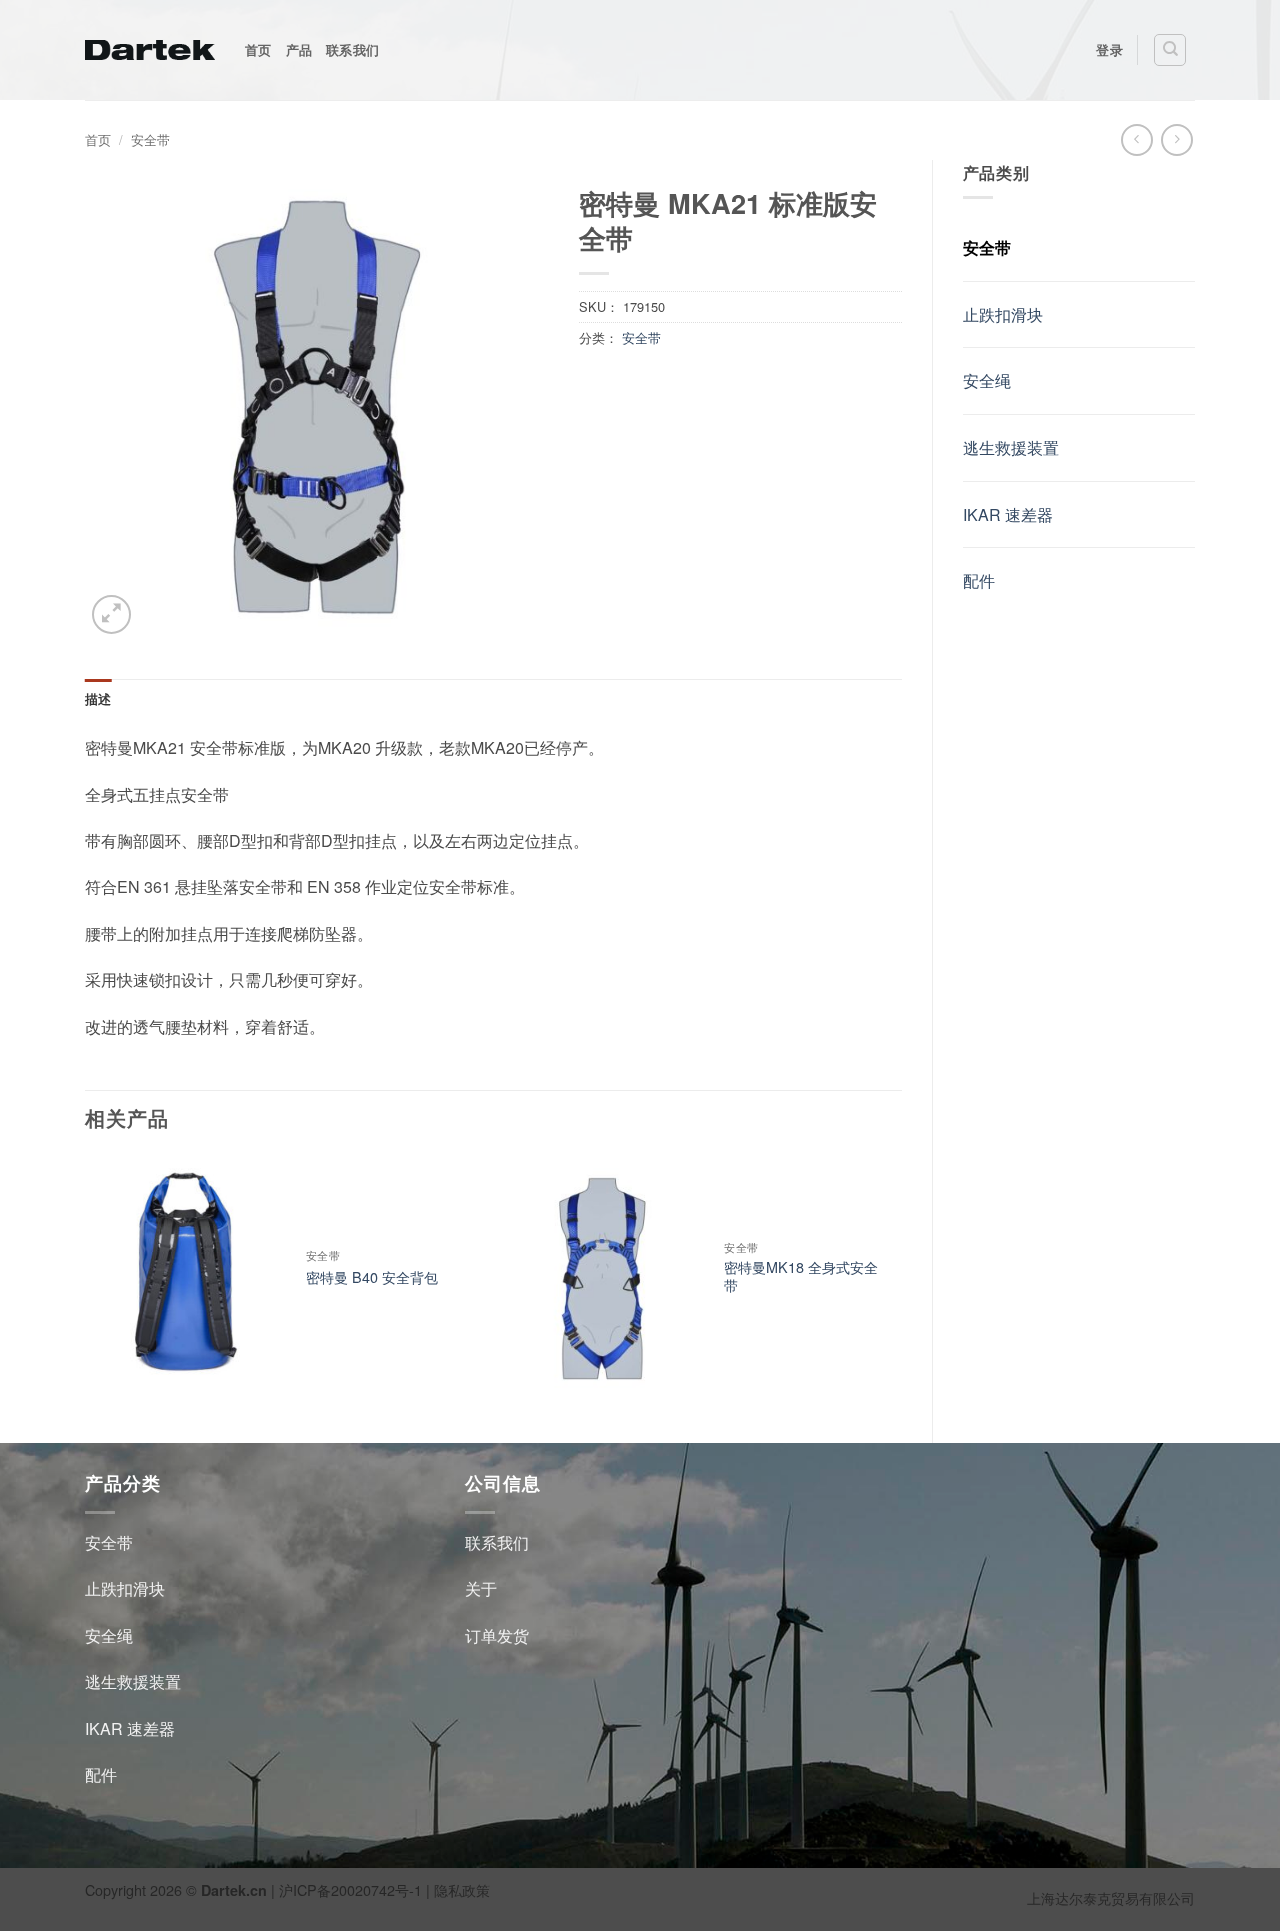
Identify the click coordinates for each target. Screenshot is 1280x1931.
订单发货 (497, 1635)
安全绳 (987, 380)
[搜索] (1170, 50)
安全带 (150, 139)
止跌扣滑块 (1003, 314)
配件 (979, 580)
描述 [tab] (98, 699)
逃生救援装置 (1011, 447)
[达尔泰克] (150, 50)
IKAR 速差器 (1008, 514)
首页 (258, 50)
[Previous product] (1176, 139)
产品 (299, 50)
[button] (111, 614)
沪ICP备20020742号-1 (350, 1889)
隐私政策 (462, 1889)
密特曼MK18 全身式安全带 (801, 1276)
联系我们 (352, 50)
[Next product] (1136, 139)
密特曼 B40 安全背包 (372, 1277)
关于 (481, 1588)
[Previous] (86, 1282)
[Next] (901, 1282)
